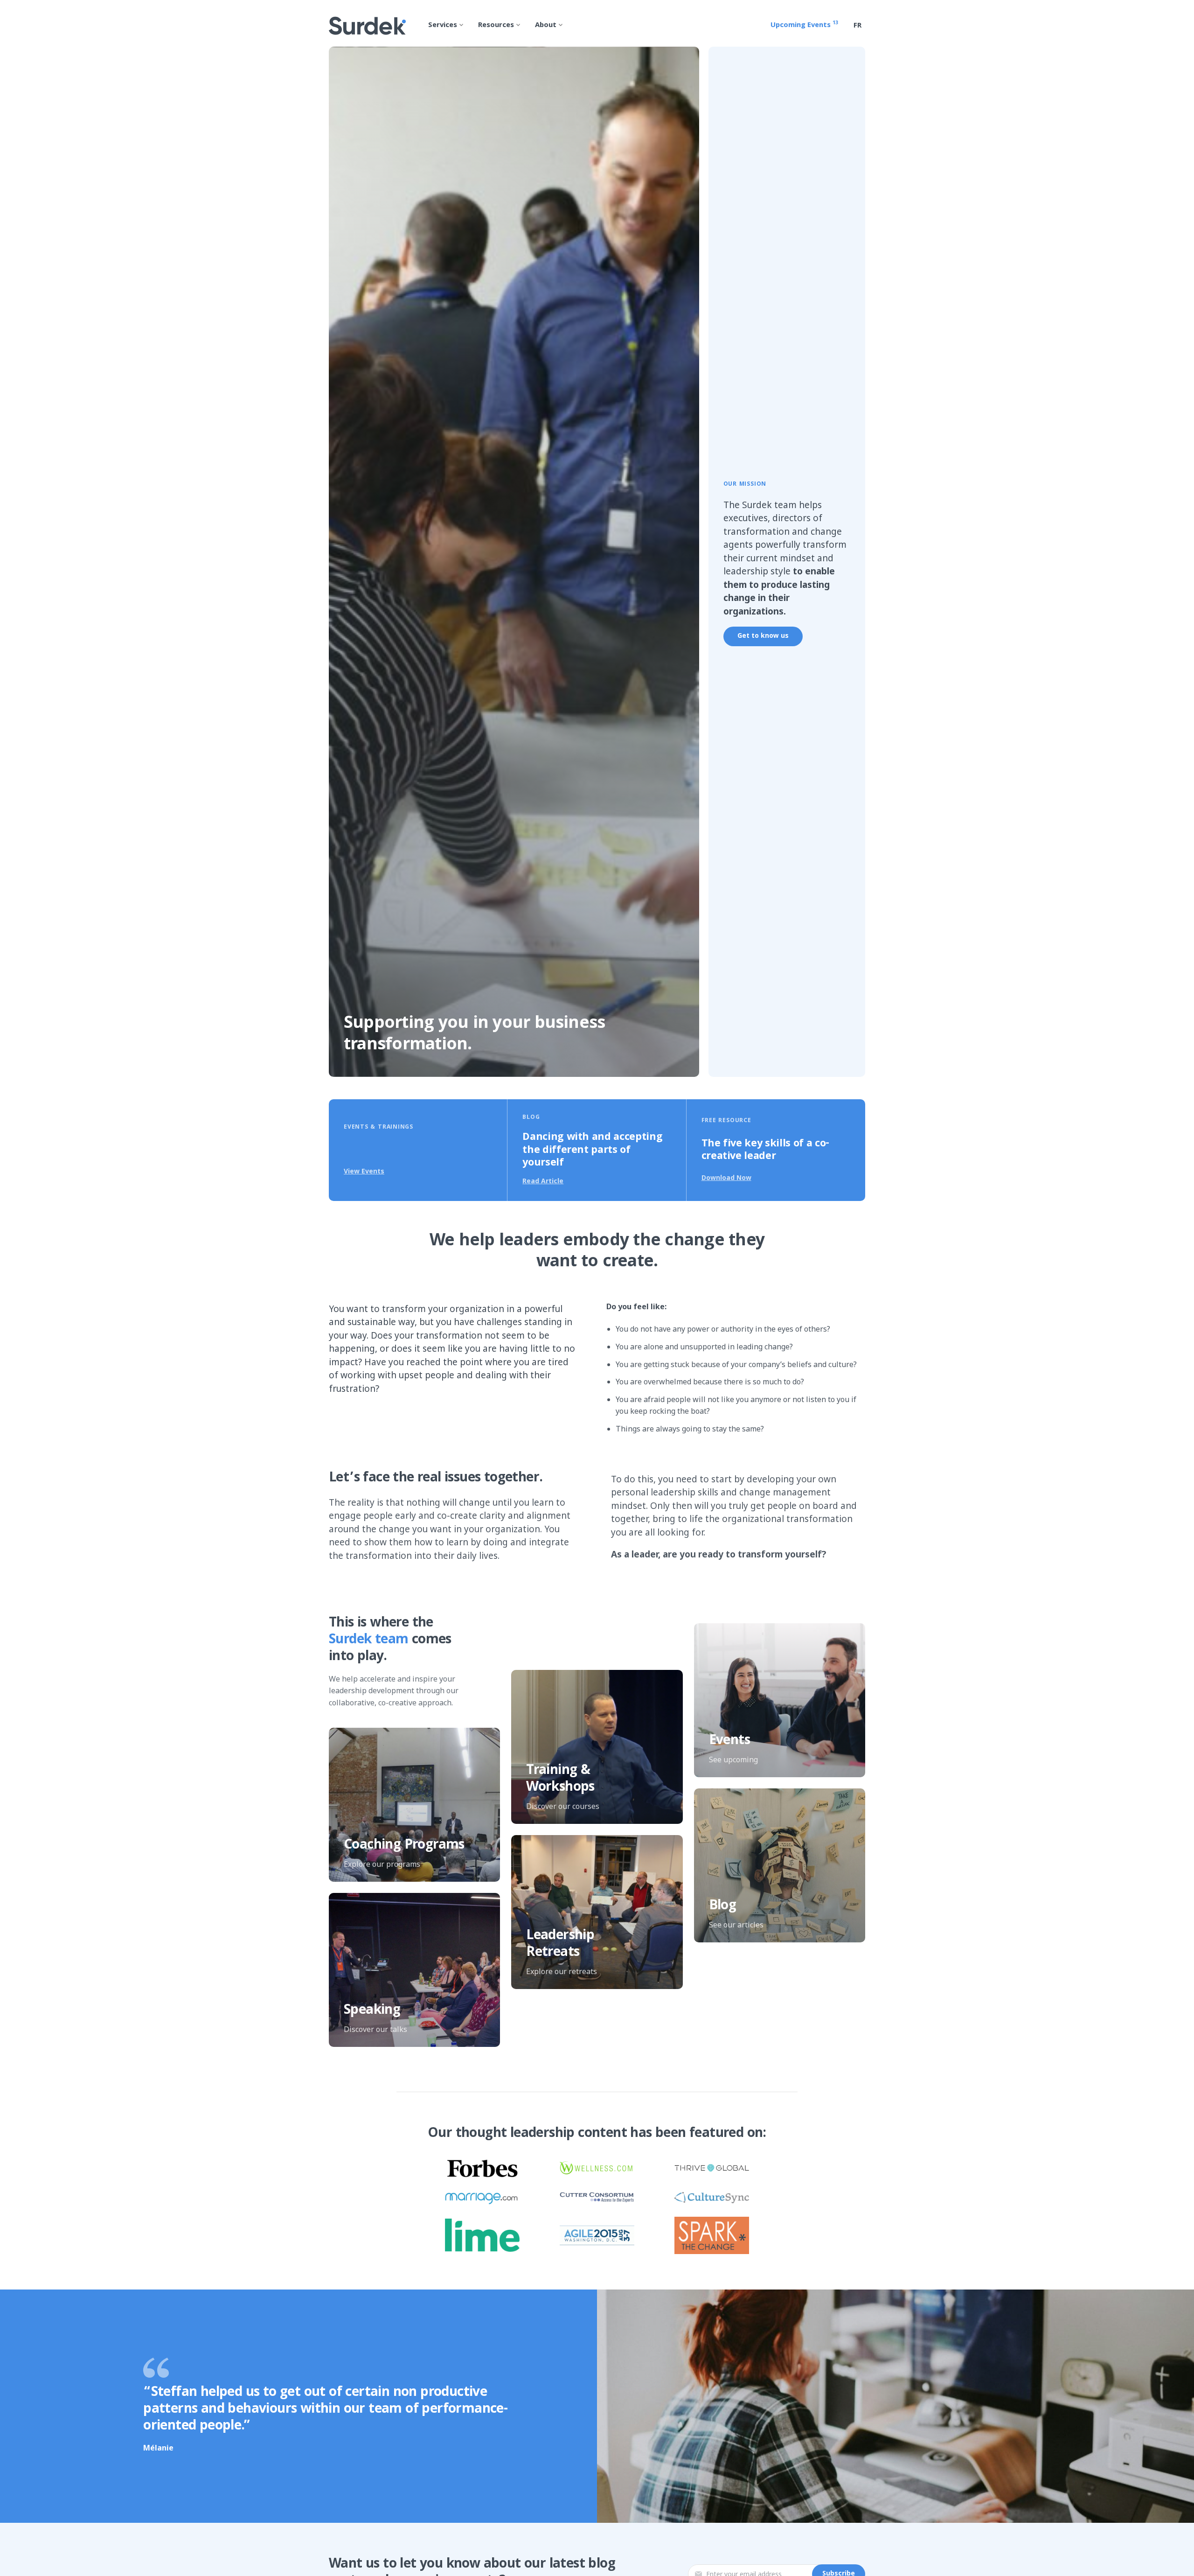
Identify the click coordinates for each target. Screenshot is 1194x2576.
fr (857, 26)
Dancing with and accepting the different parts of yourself (592, 1151)
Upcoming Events (804, 25)
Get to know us (763, 636)
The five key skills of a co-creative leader (765, 1151)
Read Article (543, 1181)
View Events (364, 1171)
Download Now (726, 1177)
